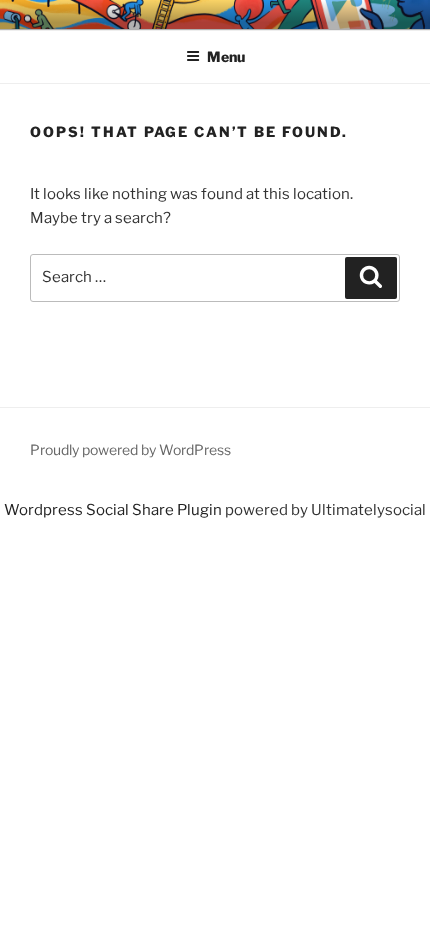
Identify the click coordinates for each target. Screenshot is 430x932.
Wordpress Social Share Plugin (114, 510)
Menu (226, 56)
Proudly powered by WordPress (130, 449)
